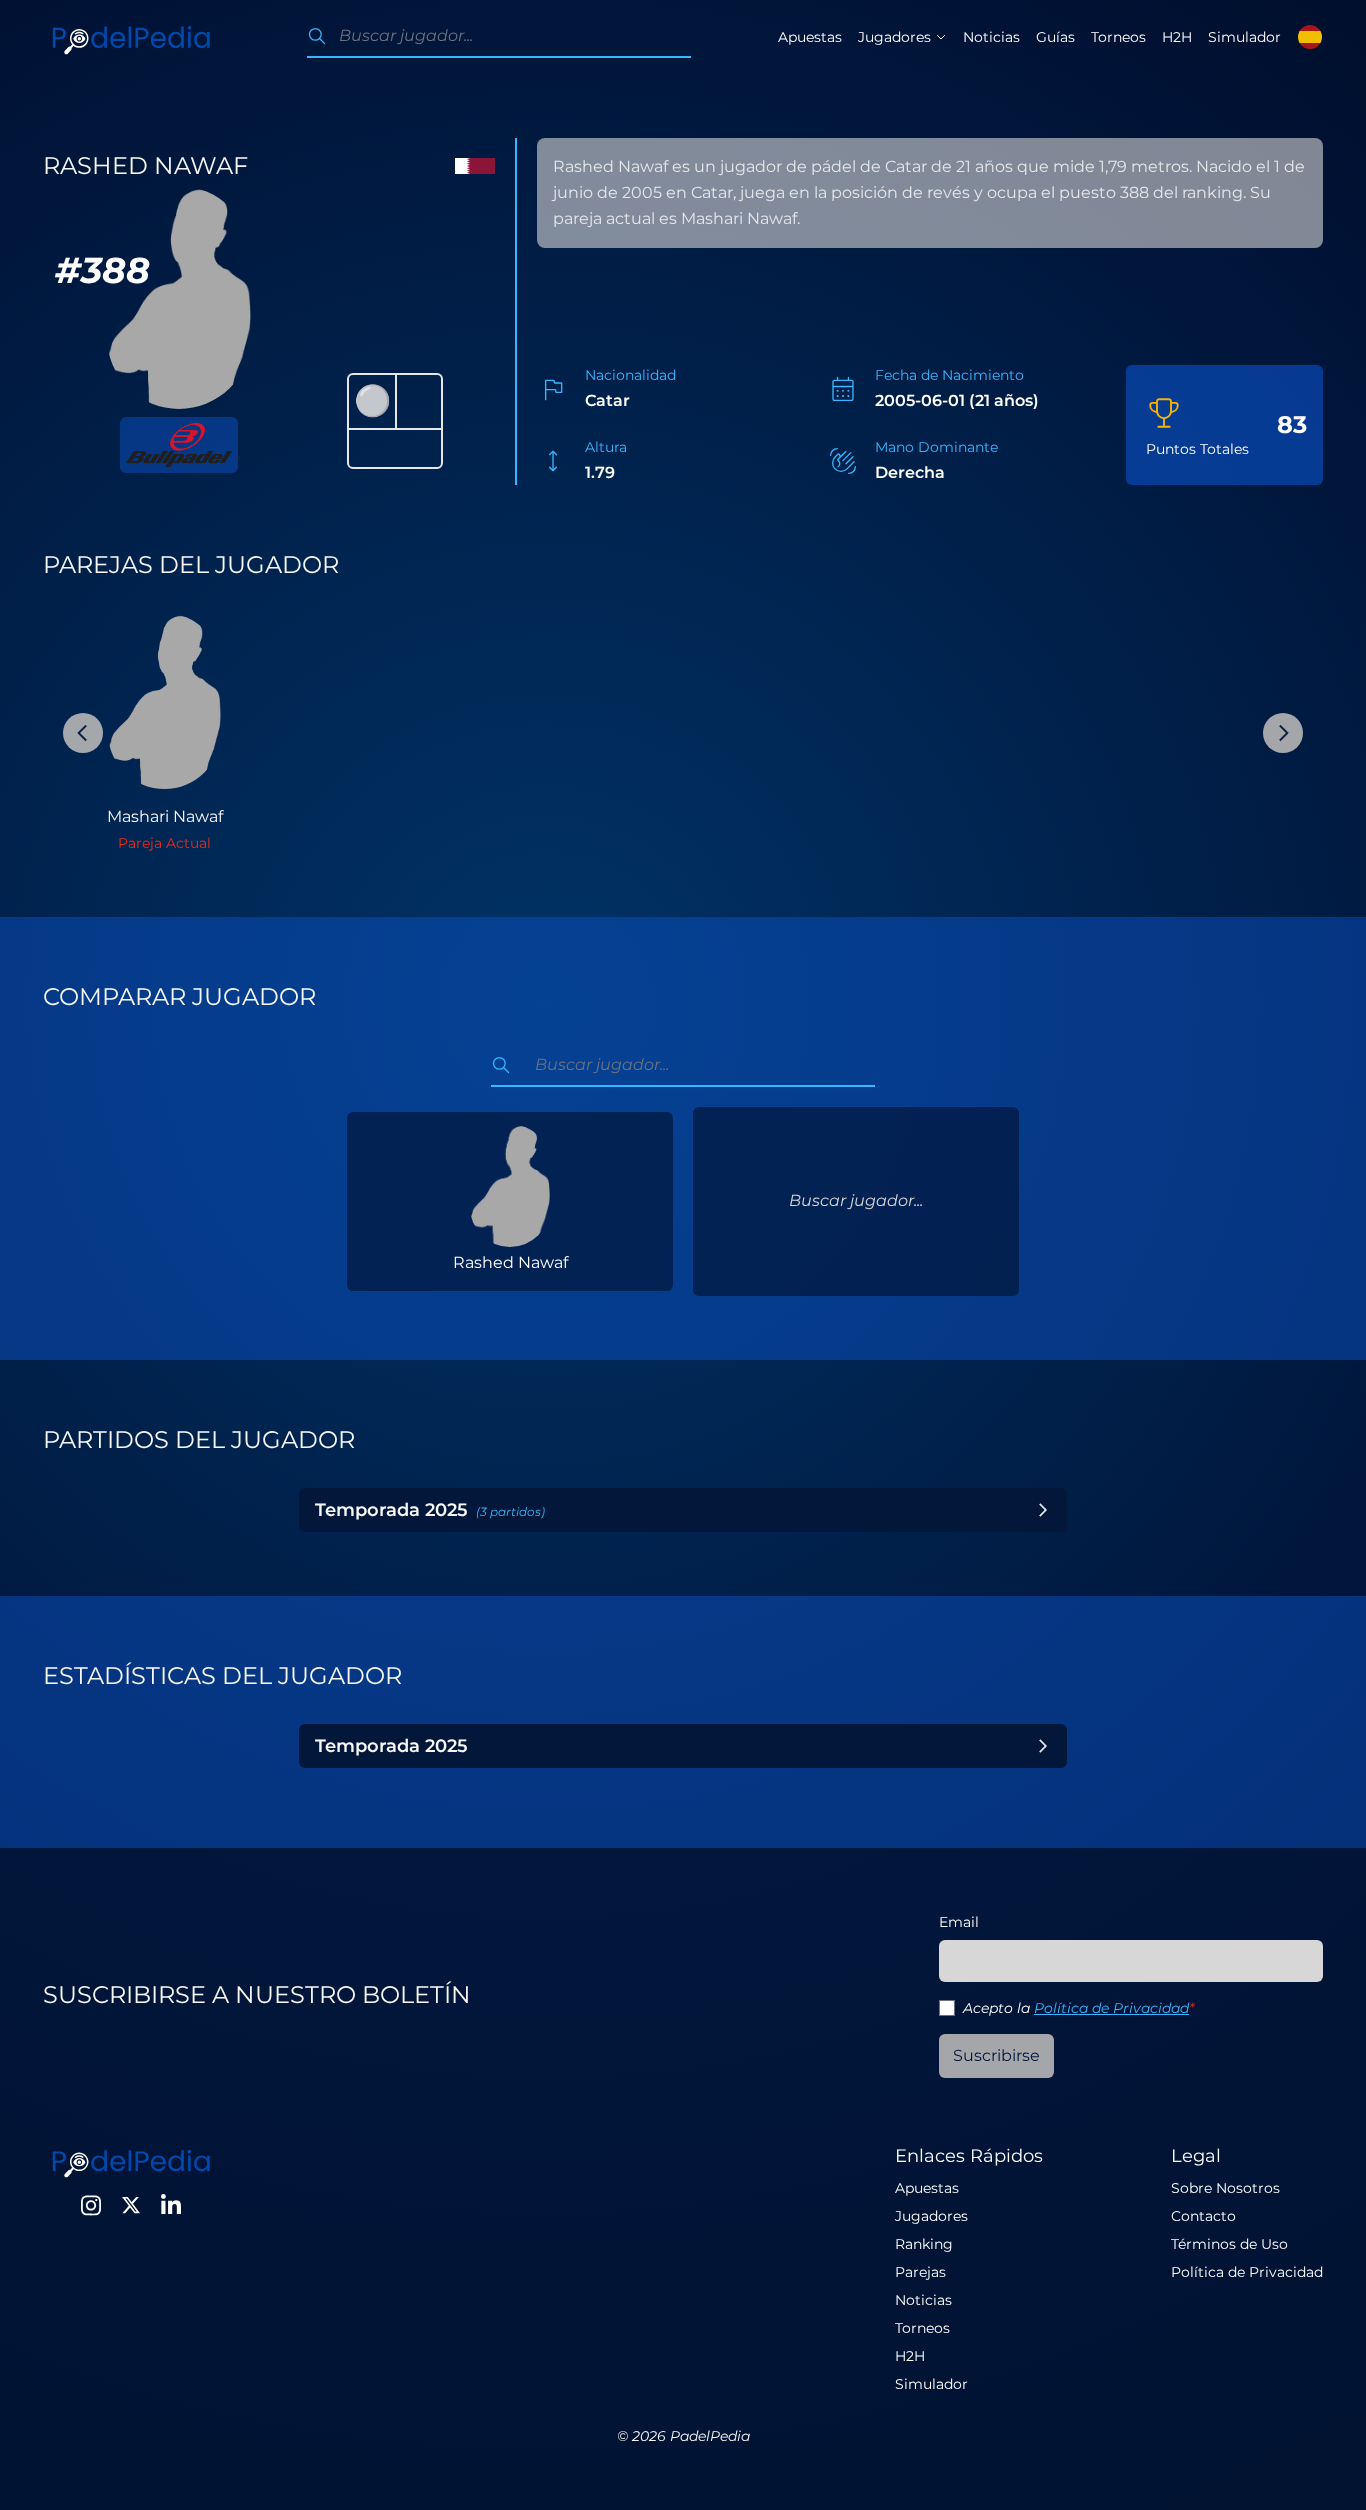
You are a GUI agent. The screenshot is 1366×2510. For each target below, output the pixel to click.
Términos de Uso (1229, 2244)
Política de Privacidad (1111, 2008)
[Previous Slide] (83, 733)
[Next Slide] (1283, 733)
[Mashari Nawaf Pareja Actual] (164, 701)
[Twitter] (131, 2205)
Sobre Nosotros (1225, 2188)
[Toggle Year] (1043, 1510)
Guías (1055, 37)
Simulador (1244, 37)
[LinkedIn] (171, 2205)
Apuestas (810, 37)
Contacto (1203, 2216)
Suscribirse (996, 2055)
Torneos (1118, 37)
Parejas (920, 2272)
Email (959, 1922)
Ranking (924, 2244)
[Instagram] (91, 2205)
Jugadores (931, 2216)
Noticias (991, 37)
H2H (1177, 37)
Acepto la (1078, 2008)
